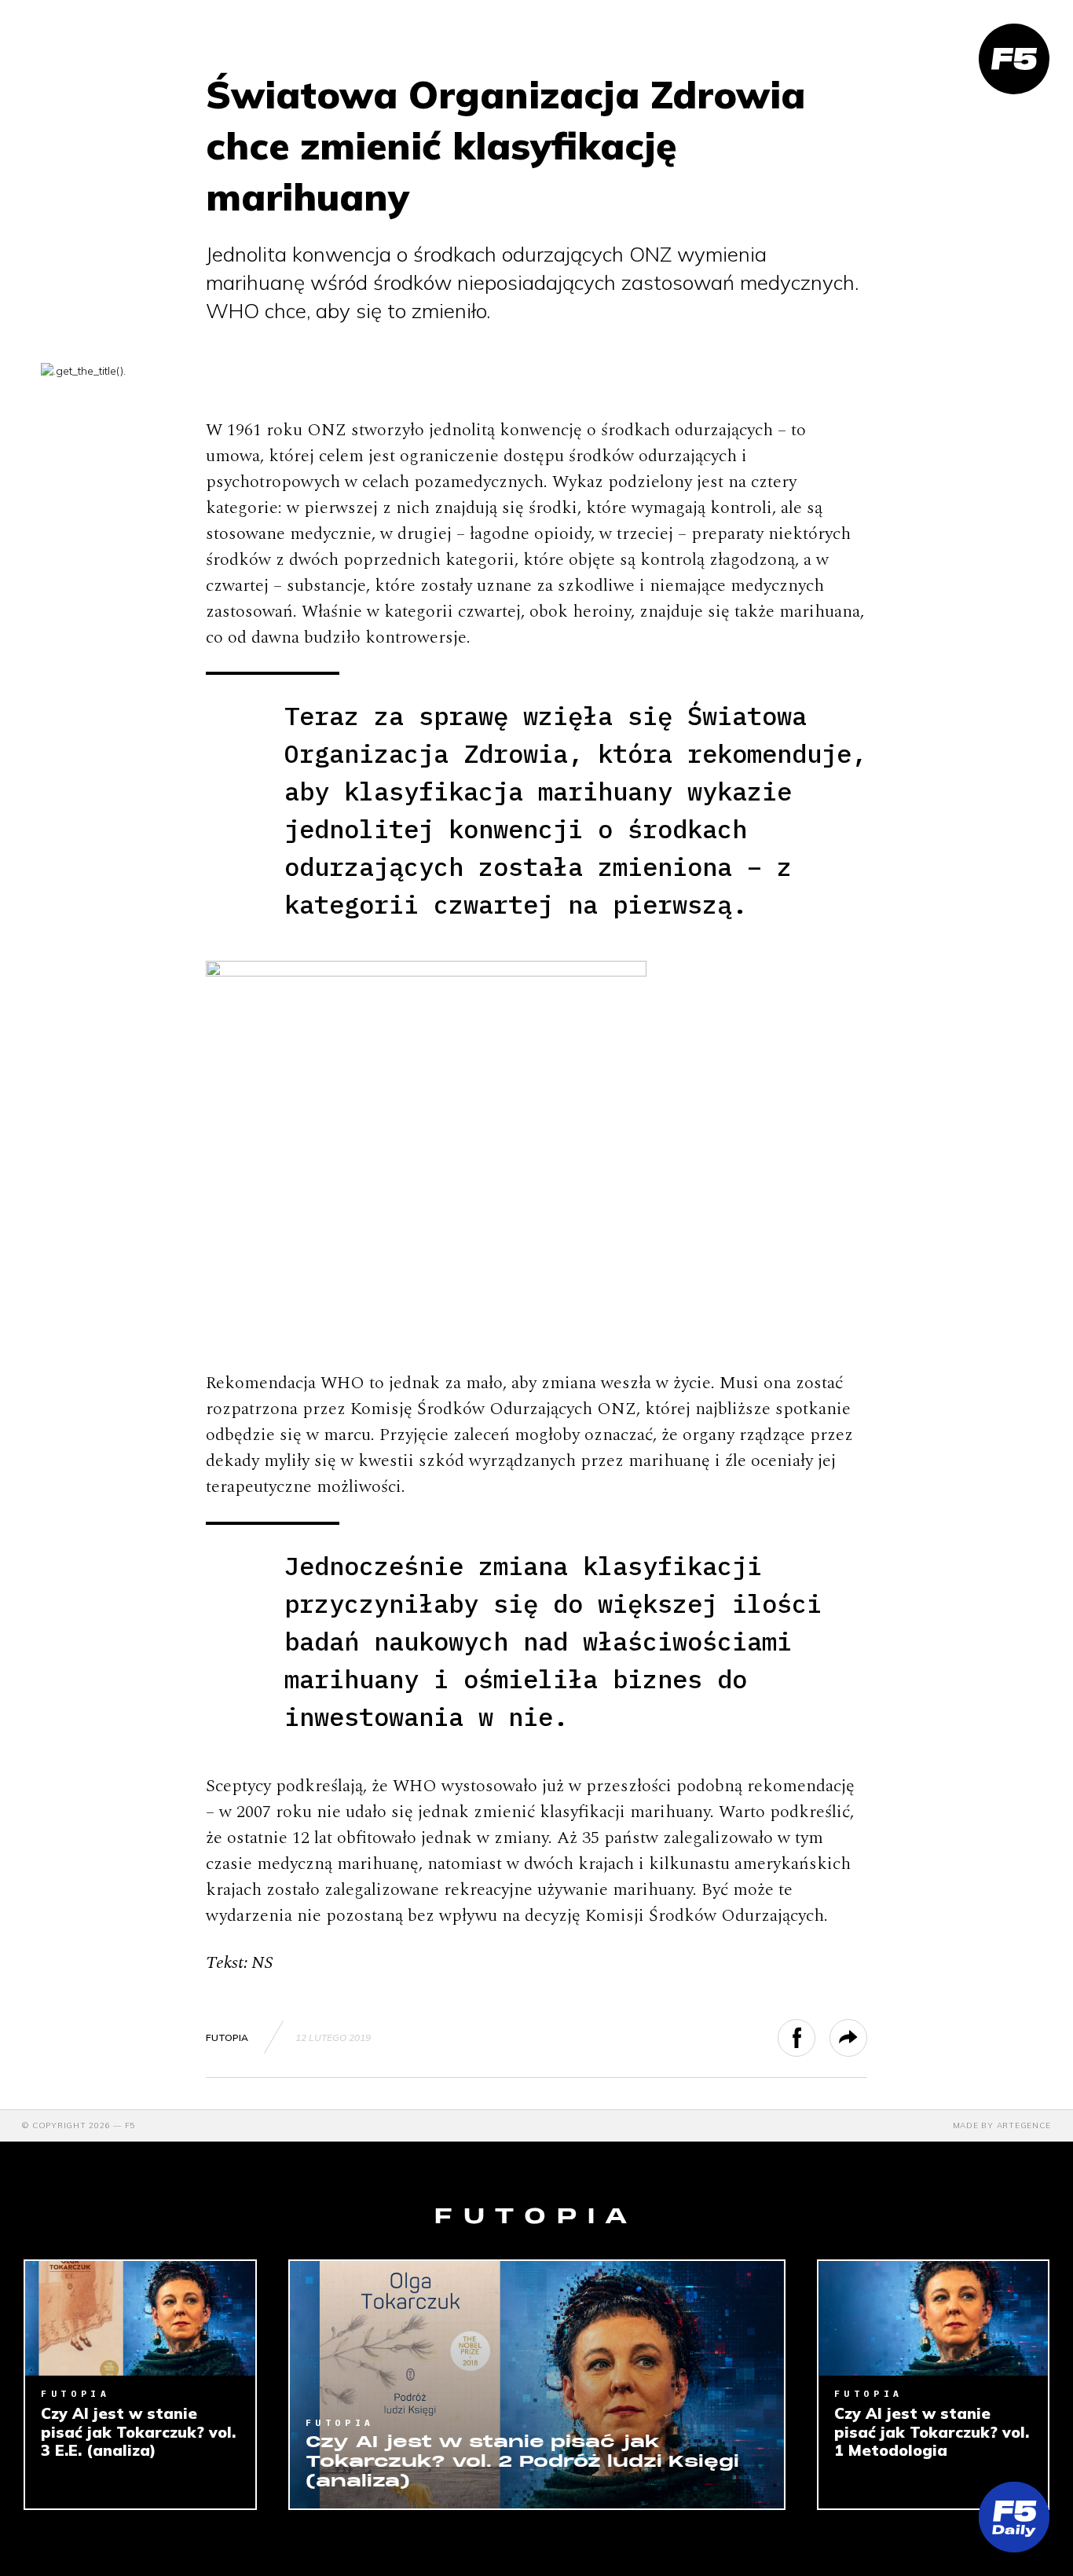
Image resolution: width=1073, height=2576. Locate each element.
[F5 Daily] (1014, 2517)
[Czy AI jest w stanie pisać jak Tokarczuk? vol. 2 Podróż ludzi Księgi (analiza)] (537, 2385)
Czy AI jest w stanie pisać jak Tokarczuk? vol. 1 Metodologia (932, 2432)
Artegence (1024, 2125)
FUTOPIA (227, 2037)
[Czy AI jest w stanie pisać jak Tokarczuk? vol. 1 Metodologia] (934, 2318)
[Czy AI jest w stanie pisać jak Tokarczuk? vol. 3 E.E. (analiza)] (140, 2318)
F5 (130, 2125)
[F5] (1014, 59)
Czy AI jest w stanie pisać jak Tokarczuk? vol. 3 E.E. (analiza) (138, 2432)
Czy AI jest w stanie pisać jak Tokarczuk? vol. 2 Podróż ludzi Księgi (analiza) (522, 2462)
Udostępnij (815, 2038)
